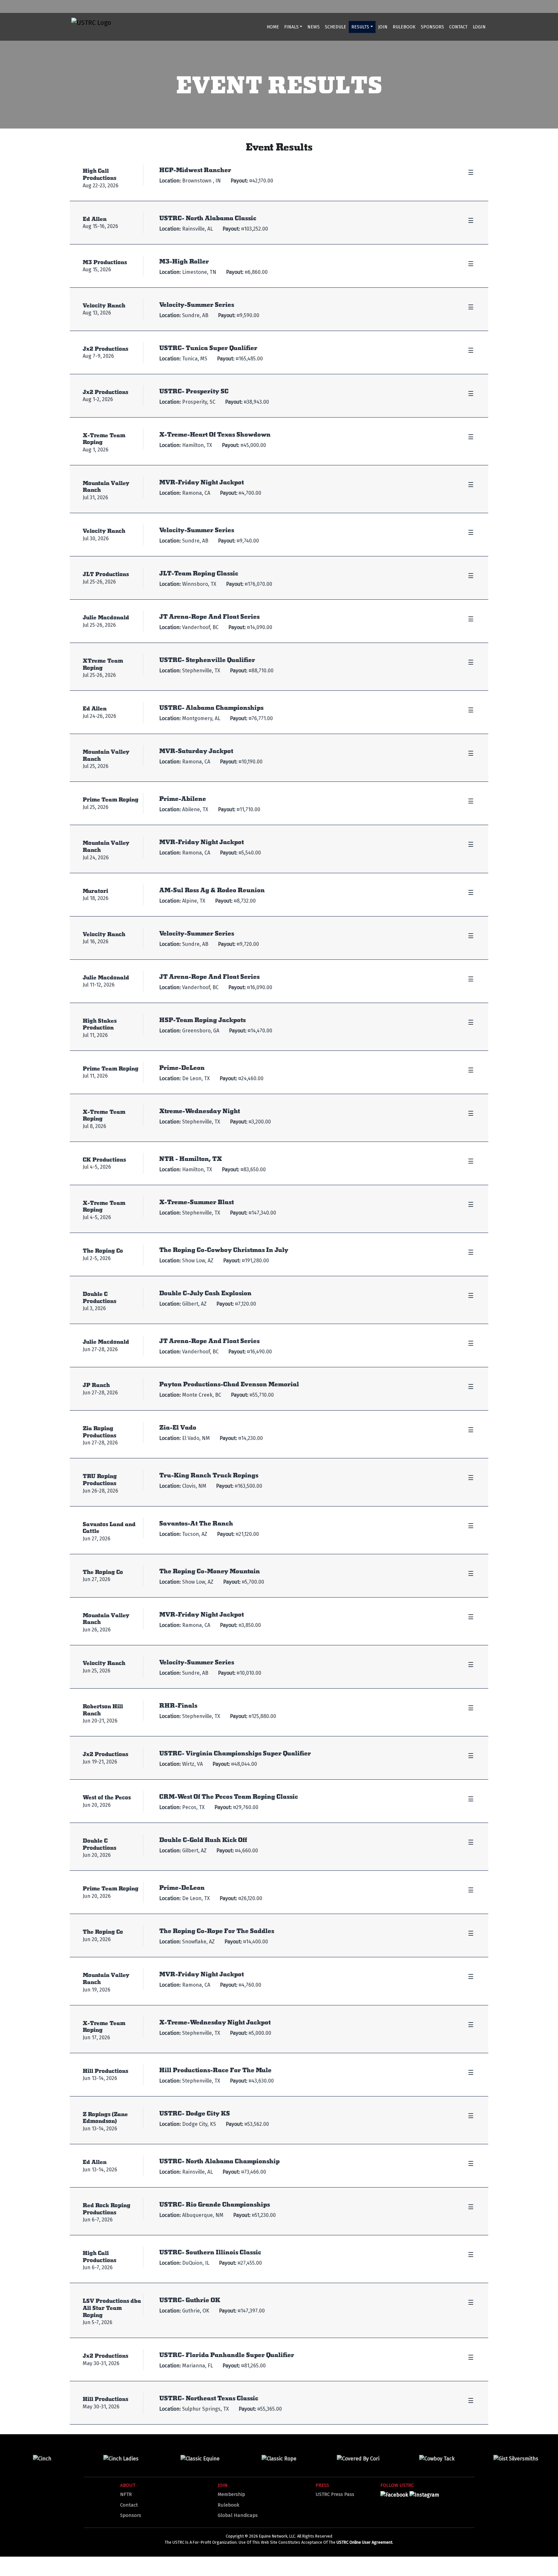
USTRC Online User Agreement (364, 2542)
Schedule (336, 27)
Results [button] (360, 27)
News (314, 27)
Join (383, 27)
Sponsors (432, 27)
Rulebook (404, 27)
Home (273, 27)
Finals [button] (291, 27)
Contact (458, 27)
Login (479, 27)
